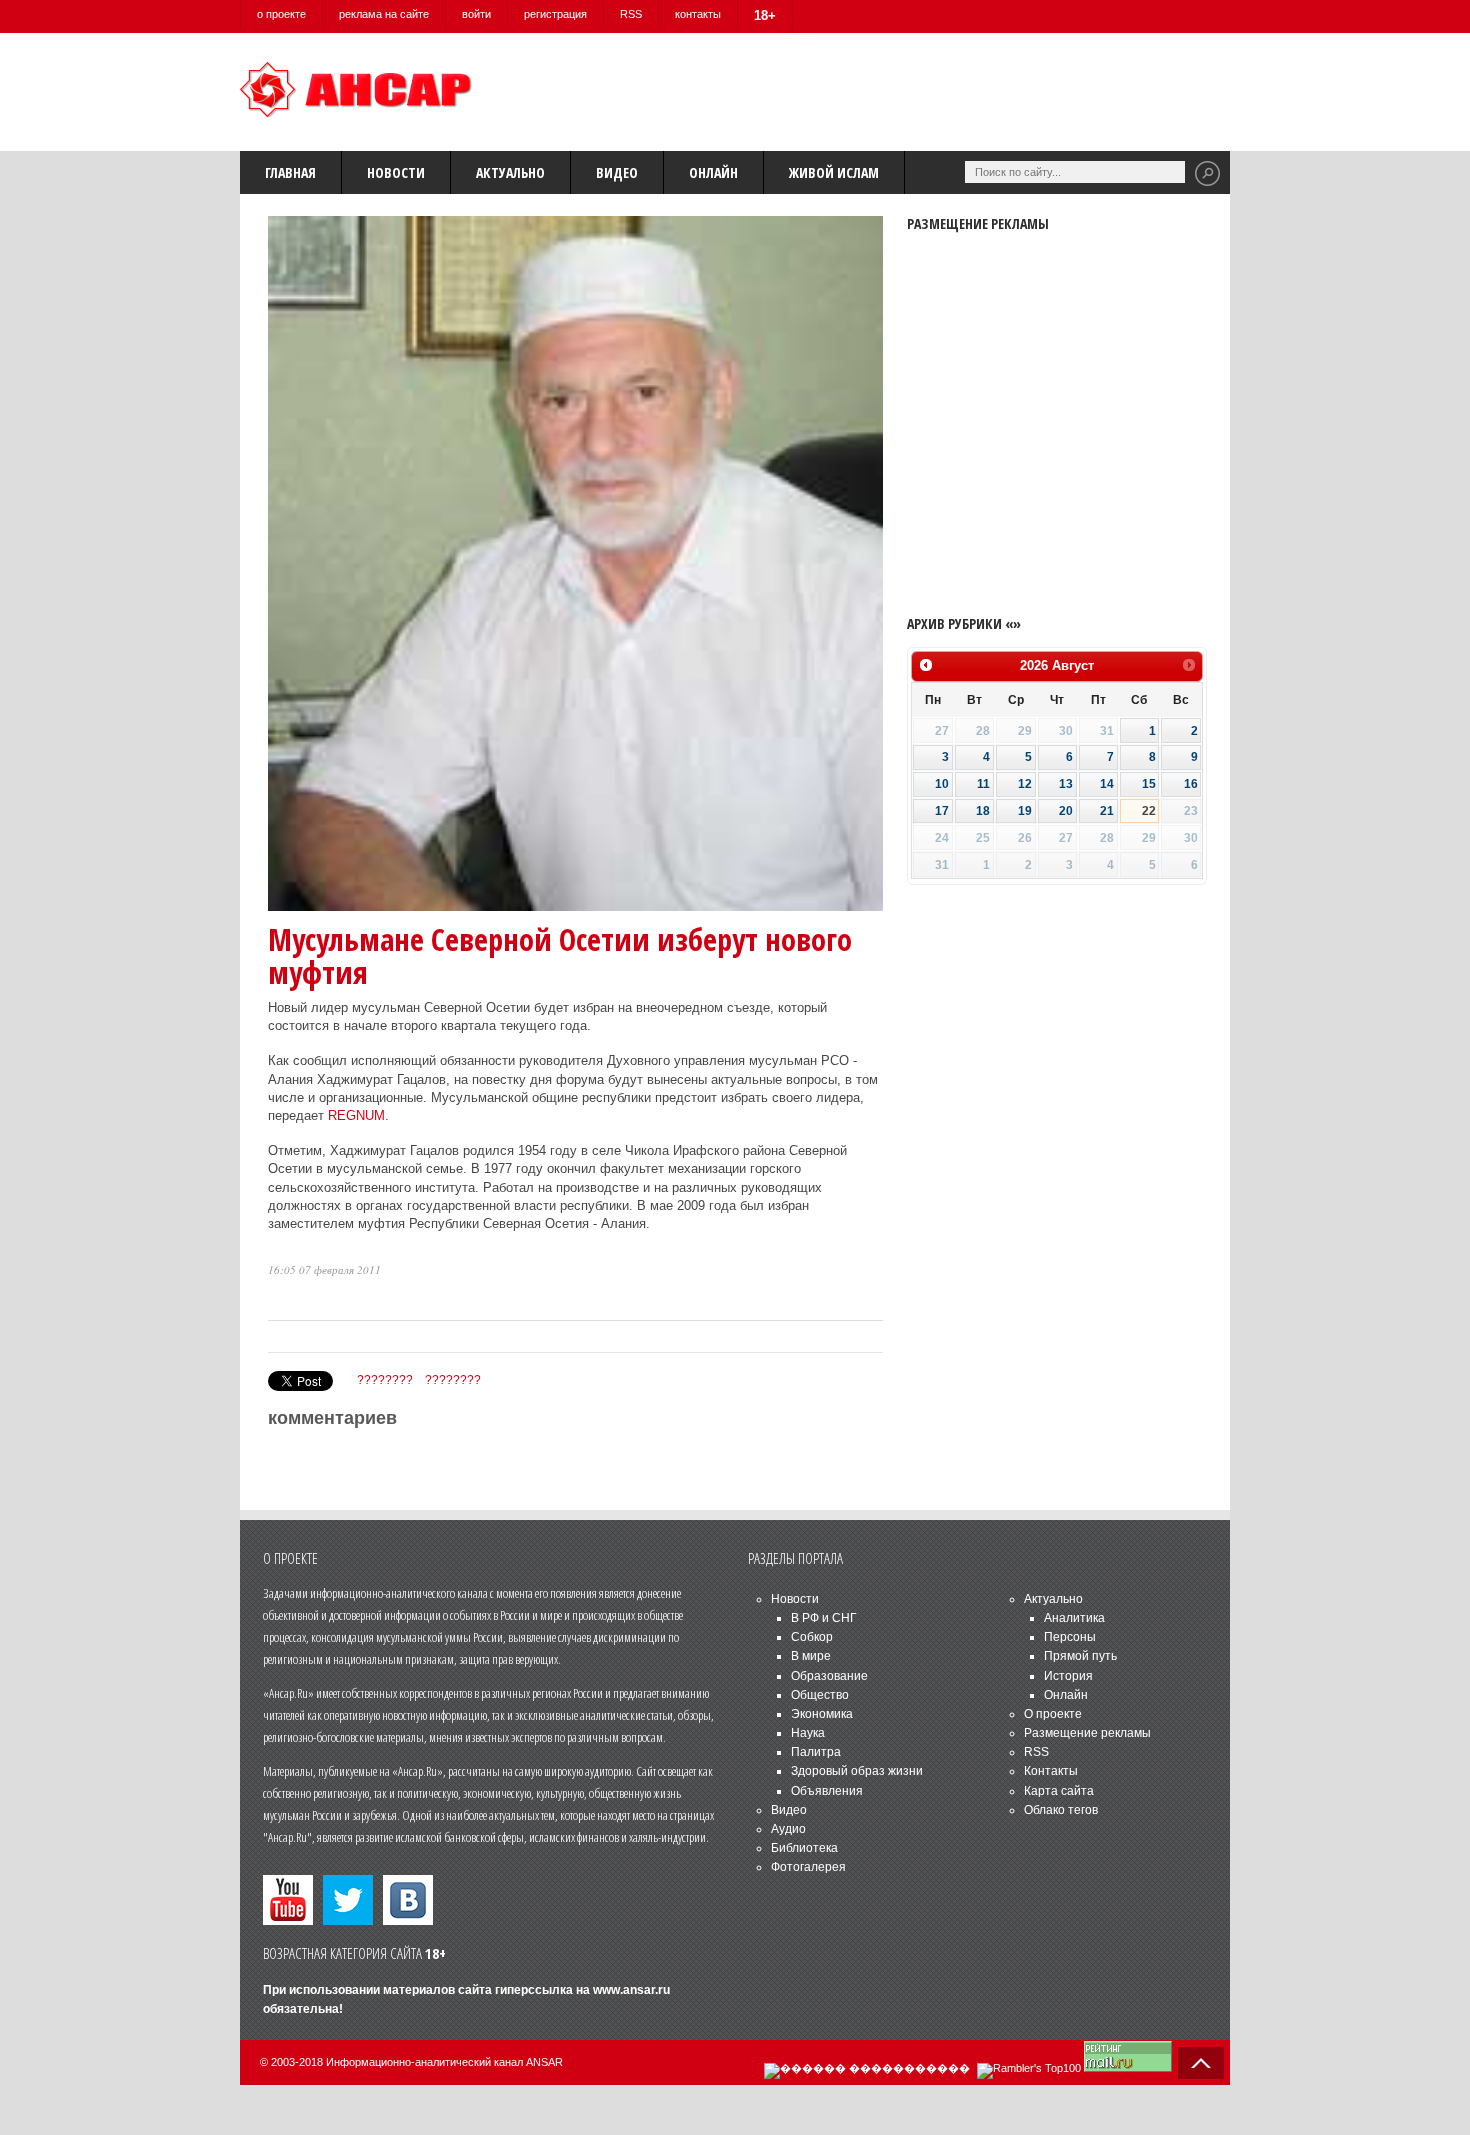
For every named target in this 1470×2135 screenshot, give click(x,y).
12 (1025, 784)
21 (1107, 811)
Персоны (1070, 1637)
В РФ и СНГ (824, 1618)
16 (1191, 784)
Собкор (812, 1637)
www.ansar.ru (631, 1990)
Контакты (1051, 1771)
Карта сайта (1059, 1791)
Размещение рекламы (1087, 1733)
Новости (396, 172)
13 (1066, 784)
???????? (385, 1380)
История (1068, 1676)
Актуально (510, 172)
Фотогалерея (808, 1867)
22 (1149, 811)
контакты (698, 14)
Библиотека (804, 1848)
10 (942, 784)
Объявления (827, 1791)
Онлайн (713, 172)
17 (942, 811)
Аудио (788, 1829)
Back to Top (1201, 2063)
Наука (808, 1733)
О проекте (1053, 1714)
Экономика (822, 1714)
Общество (820, 1695)
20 (1066, 811)
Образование (829, 1676)
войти (476, 14)
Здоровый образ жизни (857, 1771)
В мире (811, 1656)
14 (1107, 784)
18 (983, 811)
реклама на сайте (384, 14)
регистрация (555, 14)
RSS (631, 14)
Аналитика (1074, 1618)
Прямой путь (1080, 1656)
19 (1025, 811)
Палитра (816, 1752)
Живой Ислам (834, 172)
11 (983, 784)
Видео (617, 172)
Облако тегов (1061, 1810)
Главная (290, 172)
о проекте (281, 14)
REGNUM (356, 1115)
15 (1149, 784)
